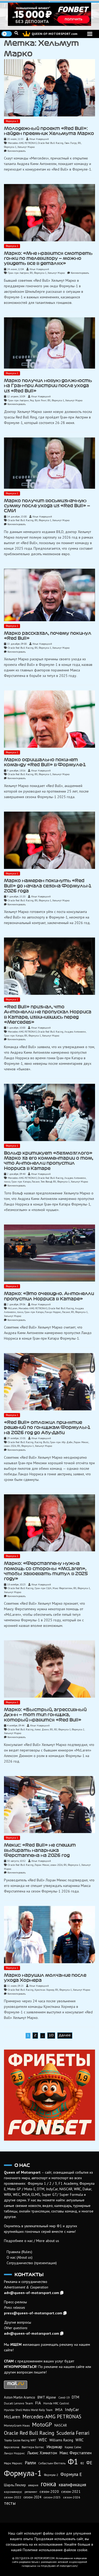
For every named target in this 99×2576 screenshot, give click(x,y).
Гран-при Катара (14, 1036)
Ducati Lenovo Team (18, 2403)
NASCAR (61, 2425)
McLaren (13, 1308)
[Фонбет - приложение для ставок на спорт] (49, 14)
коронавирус (13, 2492)
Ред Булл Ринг (38, 400)
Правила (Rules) (19, 2252)
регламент (31, 2492)
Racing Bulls (42, 1442)
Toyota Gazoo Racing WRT (20, 2440)
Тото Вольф (46, 1182)
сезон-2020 (49, 2492)
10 (51, 2035)
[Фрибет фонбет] (49, 2095)
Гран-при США (43, 1588)
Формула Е (71, 2474)
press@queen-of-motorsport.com (33, 2313)
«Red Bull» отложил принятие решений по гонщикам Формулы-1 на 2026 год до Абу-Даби (47, 1427)
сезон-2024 (32, 2497)
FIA (38, 2403)
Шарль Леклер (15, 2485)
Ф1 (79, 143)
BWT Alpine (47, 2397)
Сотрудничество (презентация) (32, 2263)
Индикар (54, 2447)
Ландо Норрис (53, 1312)
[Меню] (90, 34)
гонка (7, 1182)
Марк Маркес (13, 2463)
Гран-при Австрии (18, 273)
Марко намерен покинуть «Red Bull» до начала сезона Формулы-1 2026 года (48, 886)
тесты (10, 2503)
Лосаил (36, 1182)
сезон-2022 (13, 2497)
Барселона (12, 2447)
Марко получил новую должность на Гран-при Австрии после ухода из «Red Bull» (48, 386)
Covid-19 (64, 2398)
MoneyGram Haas (17, 2425)
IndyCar (72, 2409)
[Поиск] (16, 33)
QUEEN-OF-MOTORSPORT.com (55, 34)
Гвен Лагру (71, 143)
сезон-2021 (71, 2492)
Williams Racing (61, 2440)
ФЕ (89, 2463)
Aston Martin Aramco (20, 2397)
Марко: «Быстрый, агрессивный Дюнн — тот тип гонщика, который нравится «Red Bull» (45, 1715)
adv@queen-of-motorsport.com (32, 2293)
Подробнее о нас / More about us (32, 2241)
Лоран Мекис (81, 1442)
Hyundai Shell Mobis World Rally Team (28, 2410)
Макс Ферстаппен (62, 1588)
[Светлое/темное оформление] (7, 34)
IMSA (59, 2410)
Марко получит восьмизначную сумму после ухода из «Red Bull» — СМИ (47, 506)
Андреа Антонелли (75, 1032)
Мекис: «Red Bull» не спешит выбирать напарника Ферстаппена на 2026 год (40, 1850)
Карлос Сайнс (73, 2447)
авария (33, 2485)
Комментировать (16, 151)
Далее (65, 2035)
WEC (43, 2440)
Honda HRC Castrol (56, 2403)
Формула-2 (78, 1729)
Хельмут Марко (26, 147)
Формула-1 (12, 121)
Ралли (30, 2463)
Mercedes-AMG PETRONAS (22, 143)
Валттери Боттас (33, 2447)
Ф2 (56, 1729)
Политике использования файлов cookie (55, 2550)
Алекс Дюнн (42, 1729)
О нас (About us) (20, 2257)
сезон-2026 (10, 1446)
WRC (80, 2440)
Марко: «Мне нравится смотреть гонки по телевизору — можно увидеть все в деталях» (48, 258)
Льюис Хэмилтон (42, 2453)
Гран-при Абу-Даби (61, 1442)
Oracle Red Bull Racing (51, 143)
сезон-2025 (52, 2497)
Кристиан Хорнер (44, 1990)
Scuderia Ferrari (73, 2433)
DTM (76, 2397)
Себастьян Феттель (52, 2463)
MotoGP (42, 2424)
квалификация (72, 2485)
